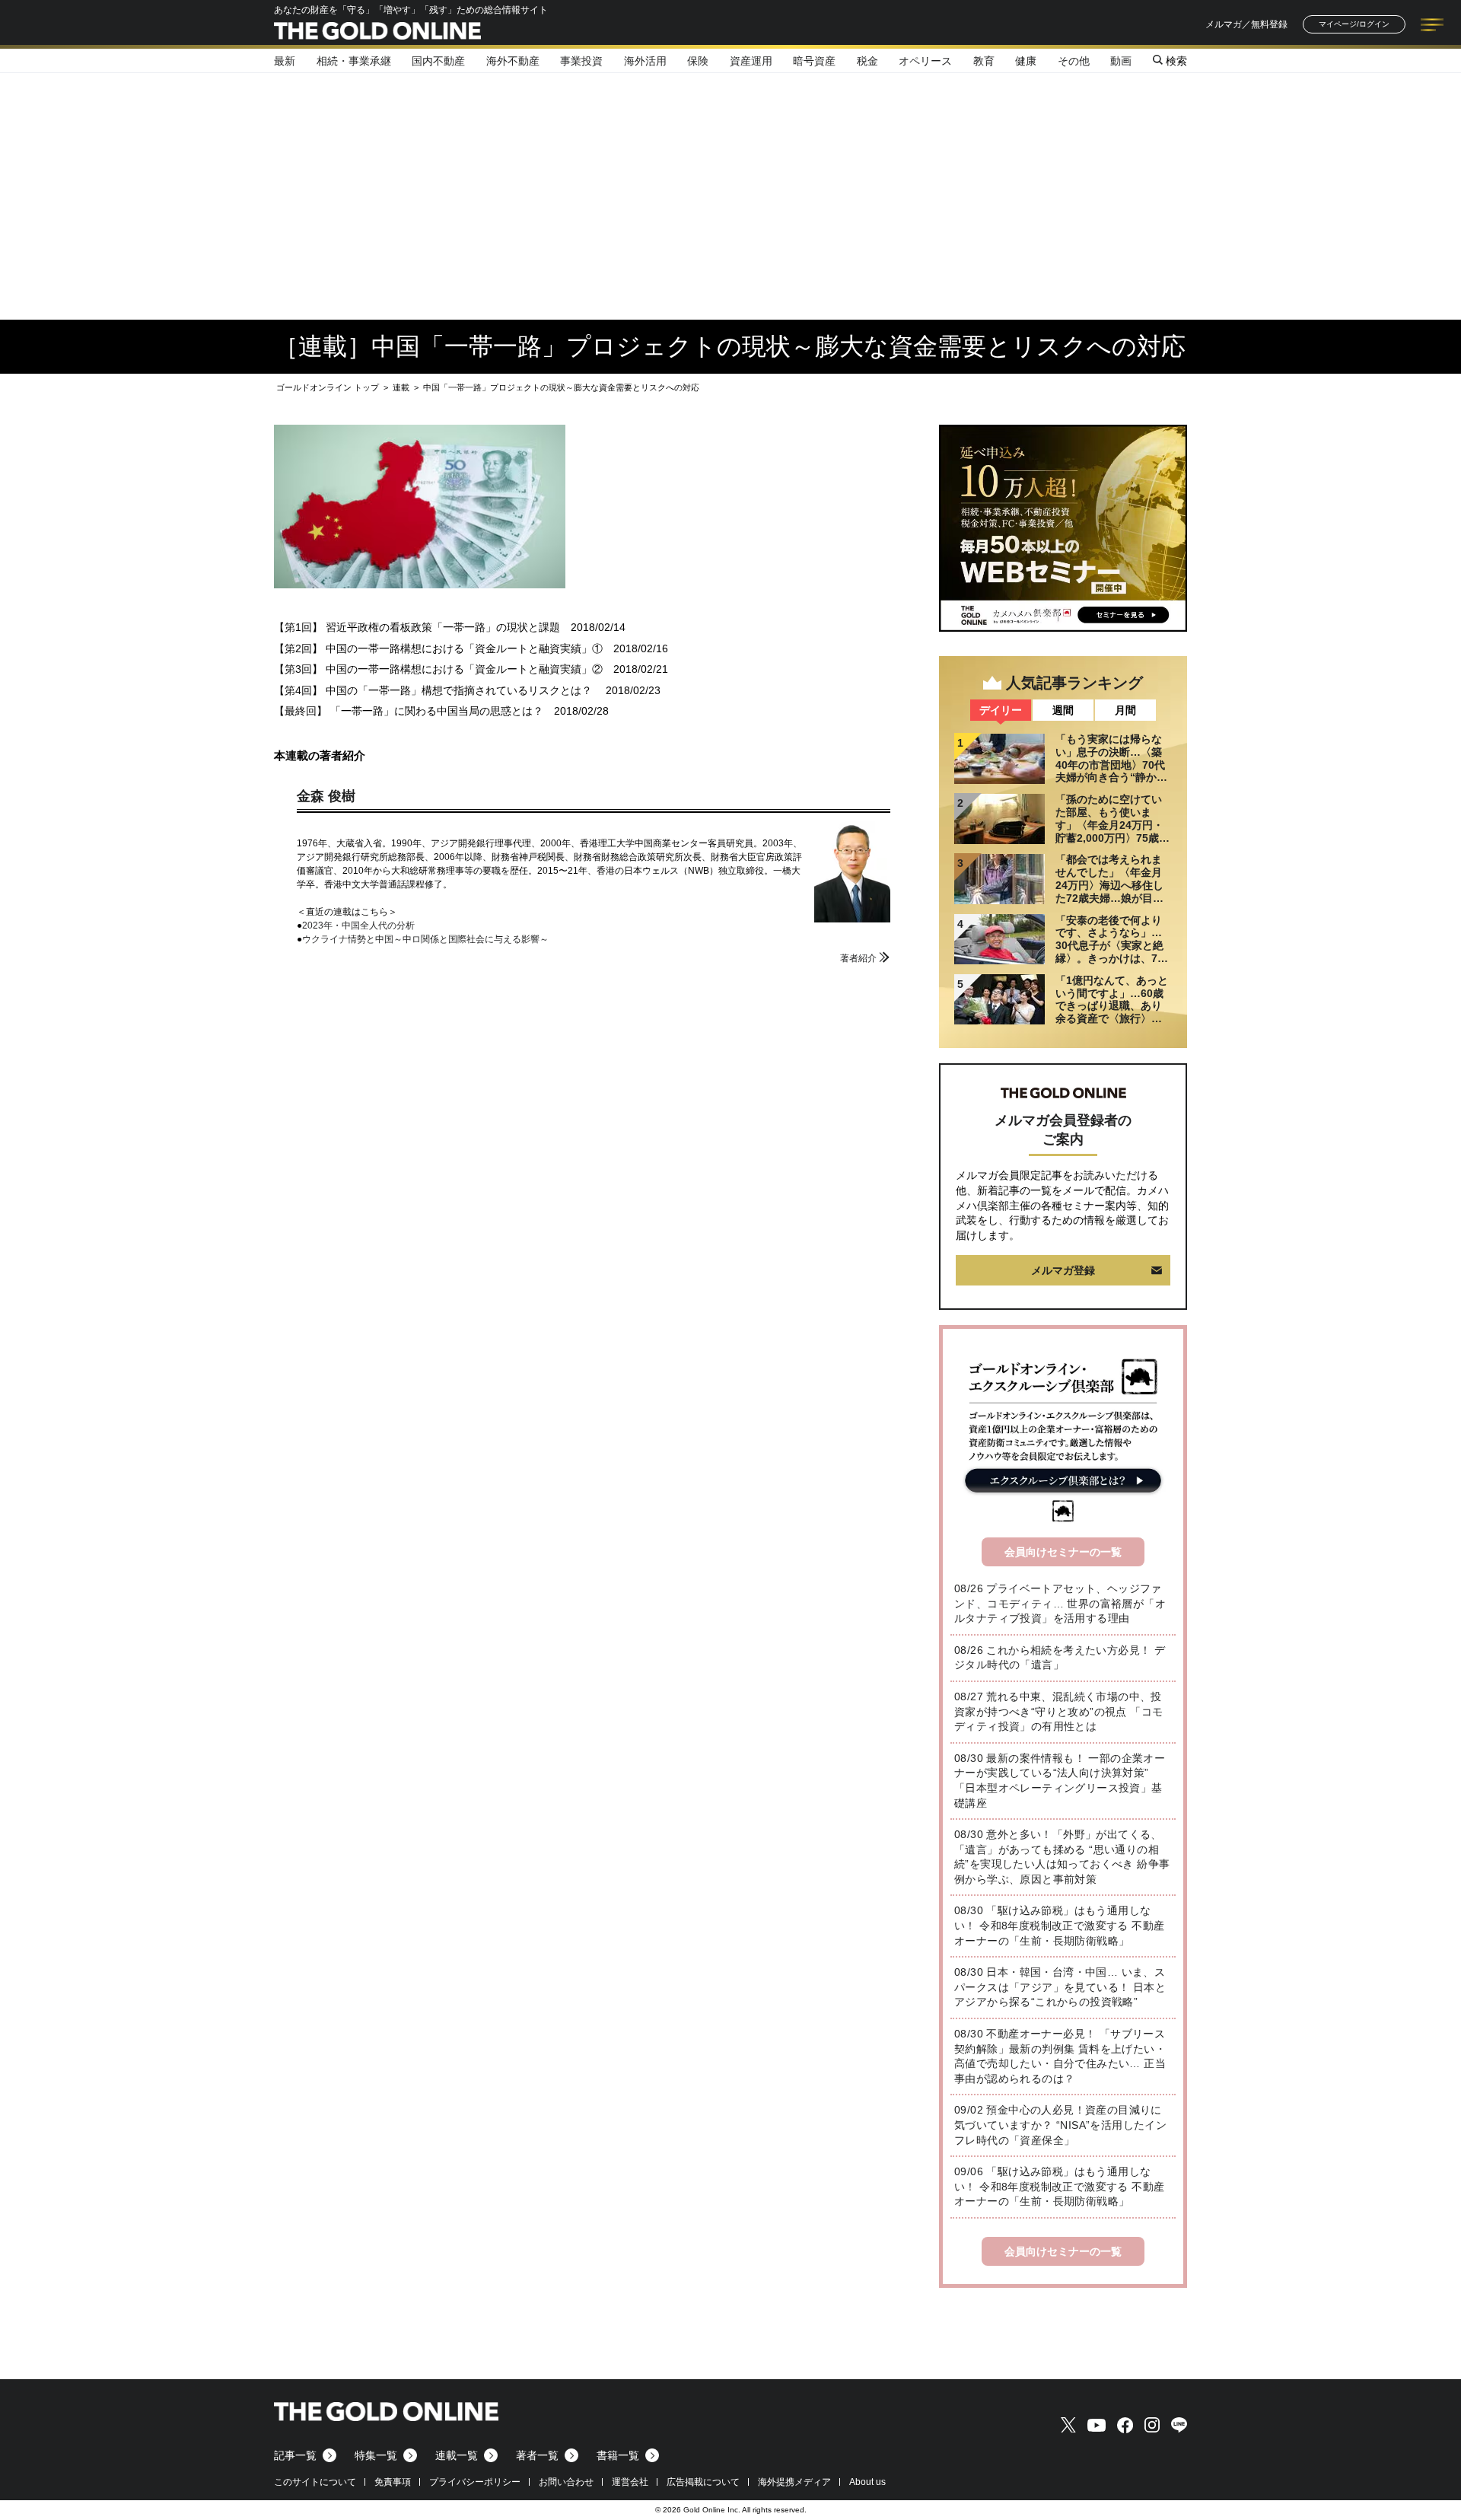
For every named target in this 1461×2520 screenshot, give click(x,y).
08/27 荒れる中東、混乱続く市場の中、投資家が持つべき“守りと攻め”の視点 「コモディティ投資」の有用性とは (1058, 1711)
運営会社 (630, 2482)
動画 (1121, 61)
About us (867, 2482)
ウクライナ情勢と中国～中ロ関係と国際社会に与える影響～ (425, 939)
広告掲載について (703, 2482)
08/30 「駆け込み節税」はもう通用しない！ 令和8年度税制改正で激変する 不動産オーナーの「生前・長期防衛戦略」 (1059, 1925)
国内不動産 (438, 61)
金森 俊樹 (326, 796)
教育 (984, 61)
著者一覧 (537, 2455)
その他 (1074, 61)
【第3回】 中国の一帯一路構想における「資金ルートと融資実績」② (438, 669)
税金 (867, 61)
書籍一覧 (618, 2455)
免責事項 (393, 2482)
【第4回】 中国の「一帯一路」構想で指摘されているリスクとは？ (434, 690)
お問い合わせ (566, 2482)
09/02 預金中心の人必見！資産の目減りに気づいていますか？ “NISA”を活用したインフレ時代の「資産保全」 (1060, 2125)
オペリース (925, 61)
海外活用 (645, 61)
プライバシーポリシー (475, 2482)
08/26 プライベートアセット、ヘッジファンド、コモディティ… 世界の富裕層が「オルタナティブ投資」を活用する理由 (1060, 1603)
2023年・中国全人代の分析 (358, 925)
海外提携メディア (794, 2482)
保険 (698, 61)
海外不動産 (513, 61)
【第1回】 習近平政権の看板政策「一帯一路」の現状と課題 (417, 627)
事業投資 (581, 61)
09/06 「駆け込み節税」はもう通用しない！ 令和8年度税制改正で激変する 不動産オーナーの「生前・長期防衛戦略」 (1059, 2186)
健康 (1026, 61)
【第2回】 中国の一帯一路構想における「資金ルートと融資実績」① (438, 648)
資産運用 (751, 61)
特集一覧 (376, 2455)
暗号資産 (814, 61)
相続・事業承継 (354, 61)
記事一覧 (295, 2455)
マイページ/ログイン (1354, 24)
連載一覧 (457, 2455)
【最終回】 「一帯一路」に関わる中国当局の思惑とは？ (409, 711)
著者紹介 (858, 958)
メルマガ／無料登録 (1246, 24)
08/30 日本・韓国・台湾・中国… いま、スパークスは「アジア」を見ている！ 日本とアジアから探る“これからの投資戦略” (1060, 1987)
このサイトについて (315, 2482)
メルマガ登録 (1063, 1270)
